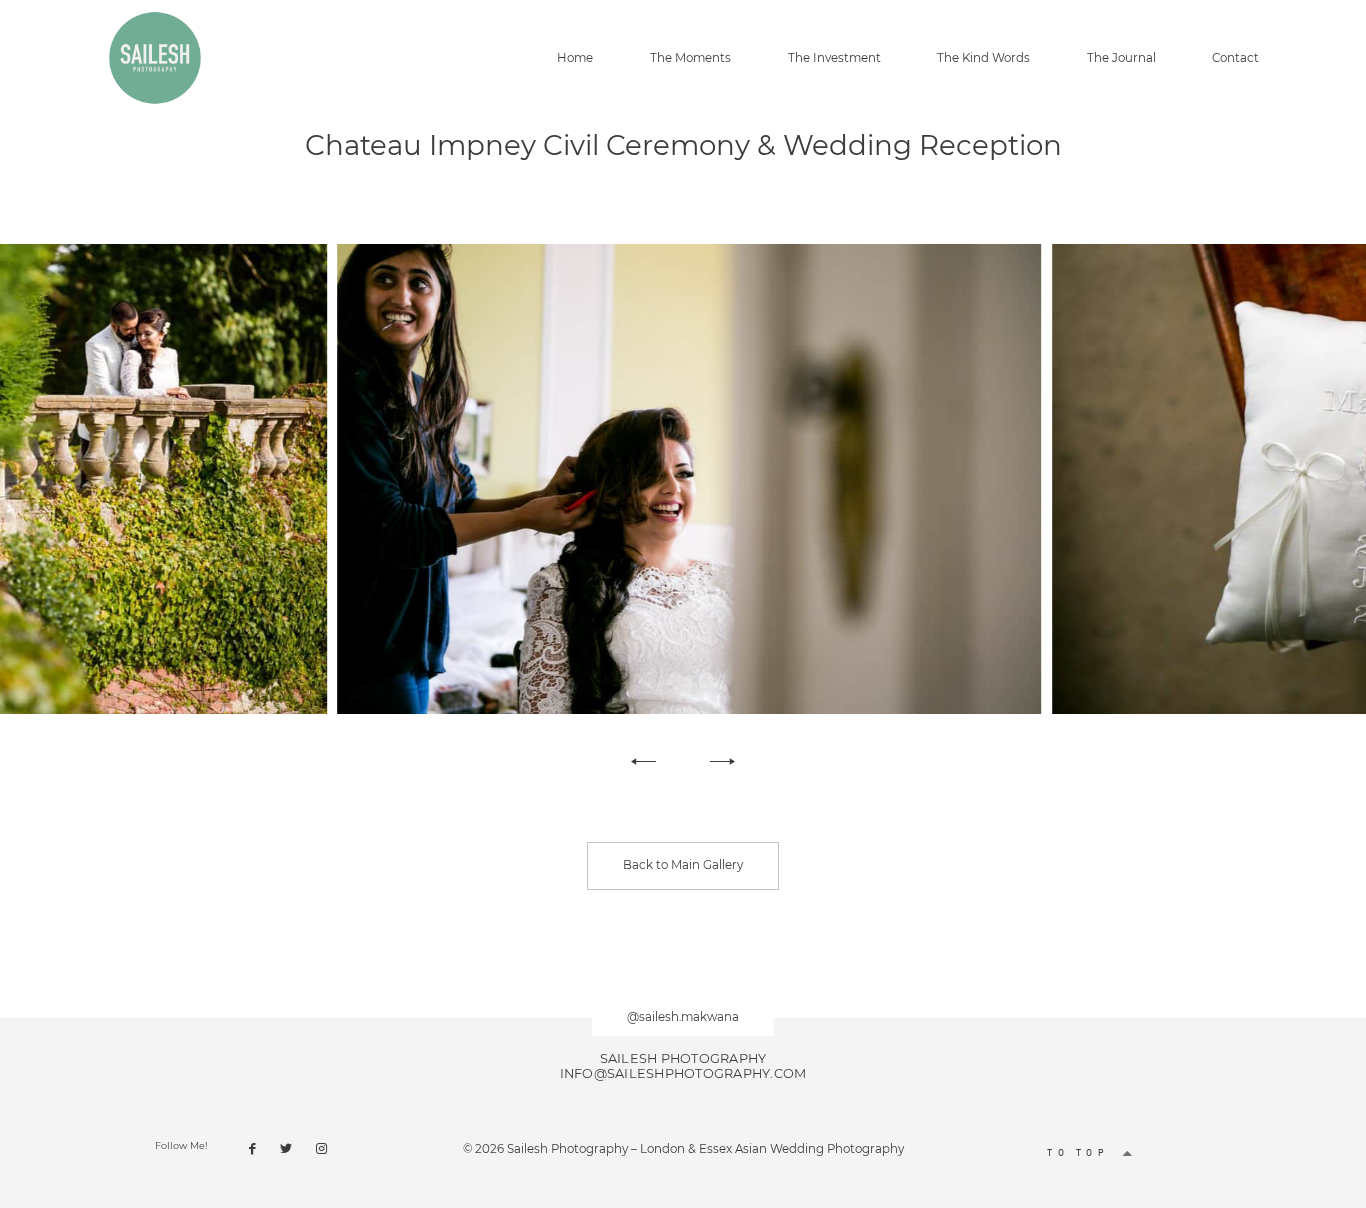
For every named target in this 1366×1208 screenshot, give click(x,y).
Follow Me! (181, 1145)
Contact (1235, 58)
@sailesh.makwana (683, 1017)
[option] (683, 479)
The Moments (690, 58)
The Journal (1121, 58)
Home (575, 58)
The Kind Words (983, 58)
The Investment (834, 58)
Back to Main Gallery (683, 865)
